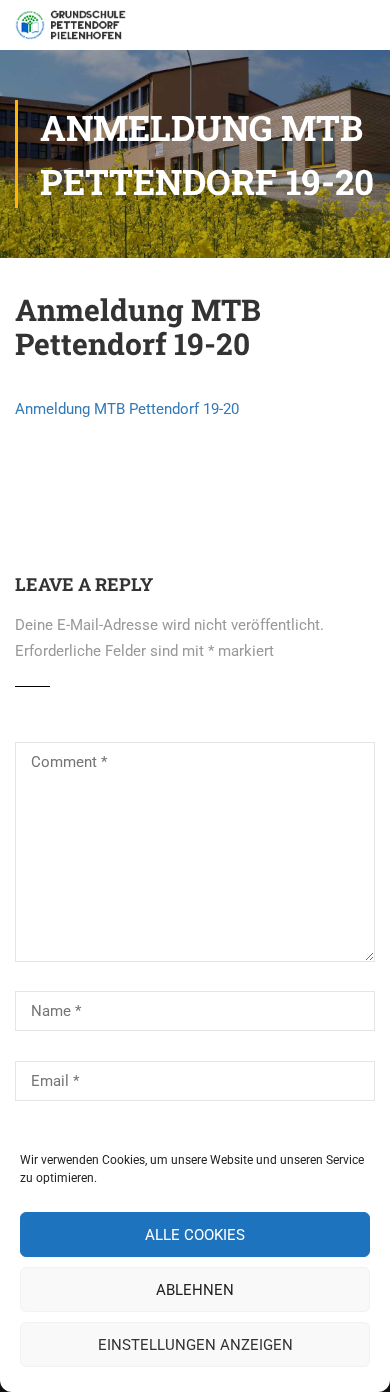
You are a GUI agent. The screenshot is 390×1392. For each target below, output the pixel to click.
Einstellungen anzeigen (195, 1345)
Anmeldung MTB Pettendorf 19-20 (127, 409)
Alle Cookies (195, 1235)
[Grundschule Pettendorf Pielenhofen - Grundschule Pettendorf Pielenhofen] (72, 30)
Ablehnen (195, 1290)
